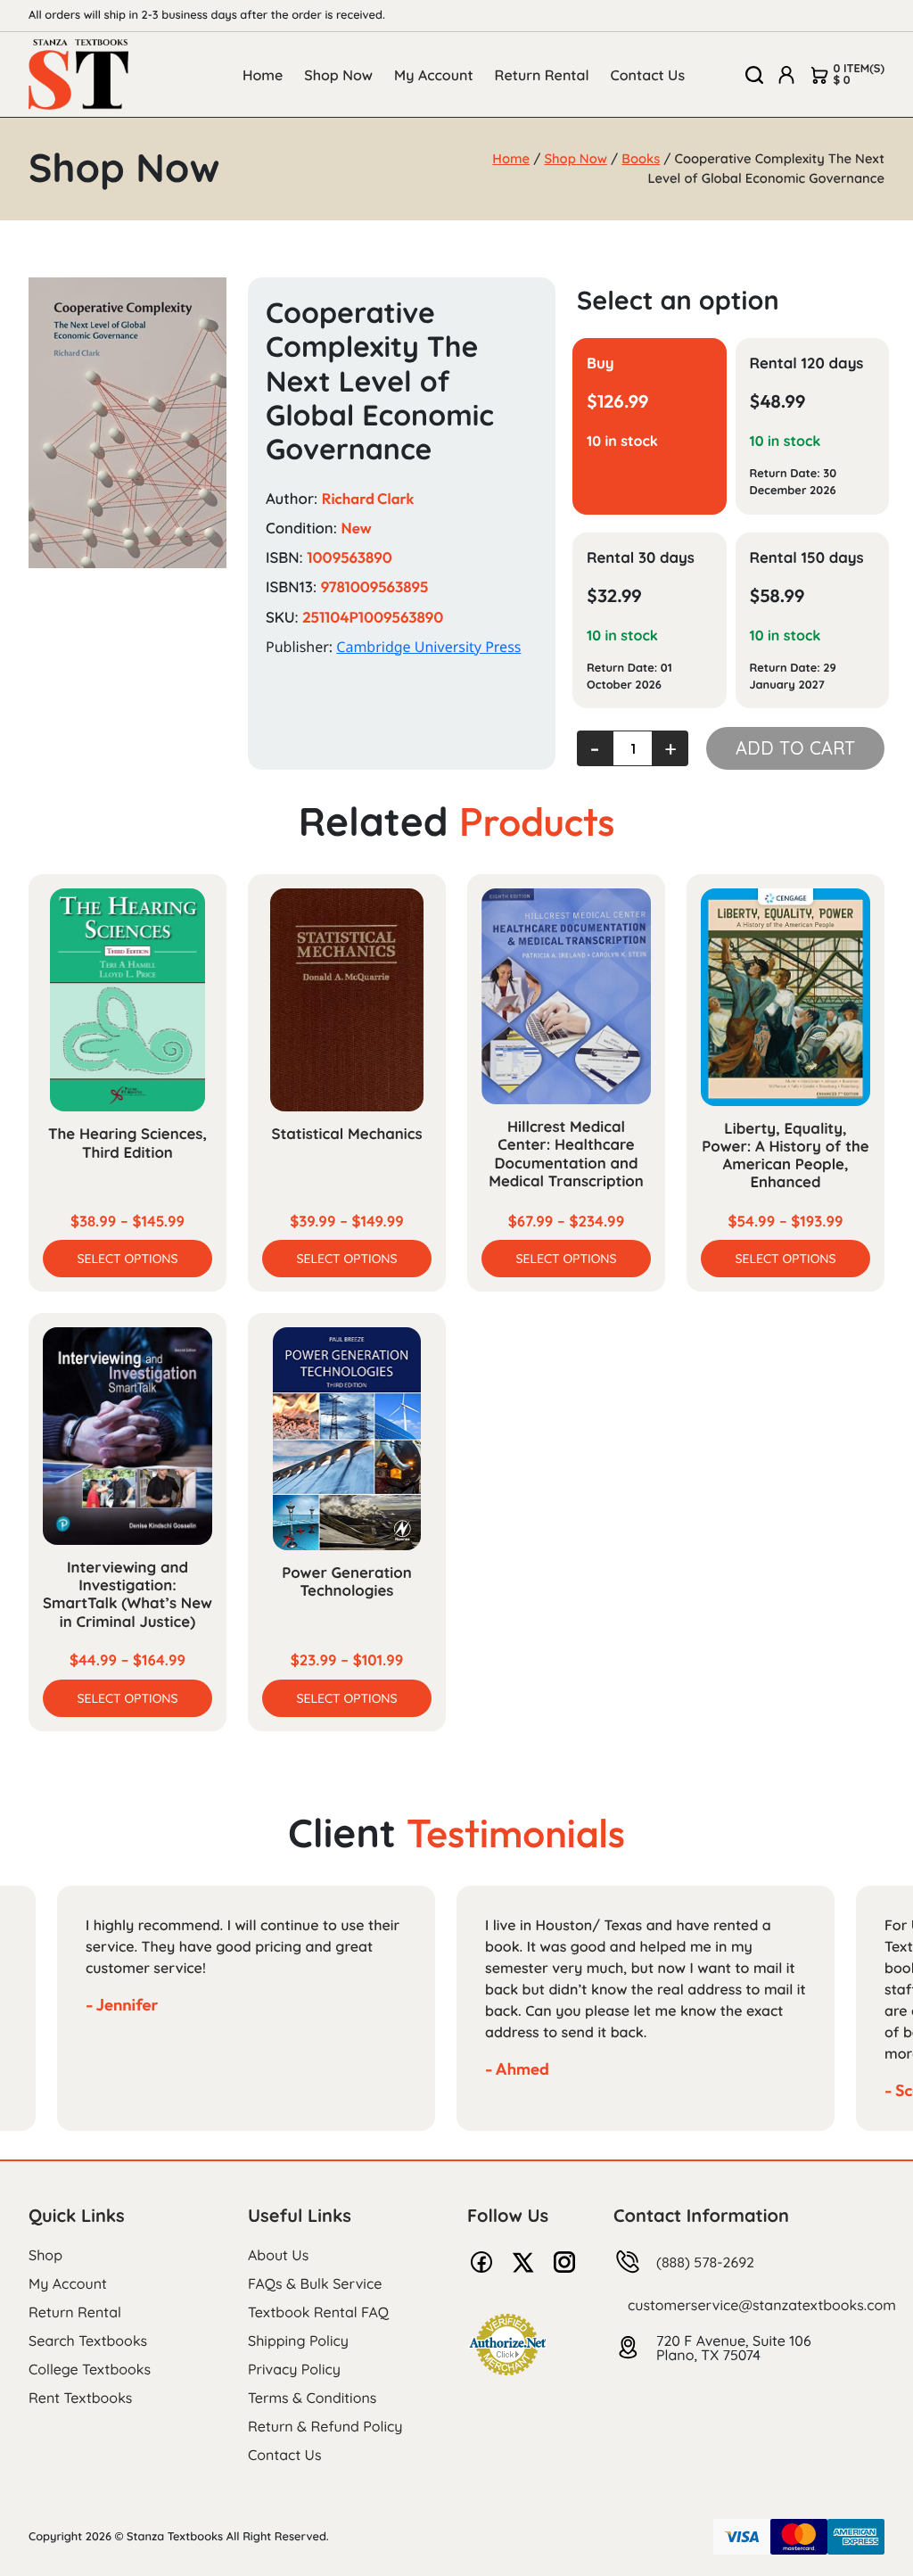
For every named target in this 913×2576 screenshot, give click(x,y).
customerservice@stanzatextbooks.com (762, 2305)
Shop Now (338, 75)
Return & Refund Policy (325, 2426)
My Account (434, 75)
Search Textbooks (88, 2341)
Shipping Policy (298, 2341)
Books (641, 158)
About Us (278, 2255)
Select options (127, 1259)
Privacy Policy (294, 2369)
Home (263, 75)
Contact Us (648, 75)
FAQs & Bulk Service (315, 2283)
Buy (600, 363)
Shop (45, 2255)
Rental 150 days (807, 558)
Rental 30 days (641, 558)
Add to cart (795, 748)
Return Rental (542, 75)
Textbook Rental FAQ (318, 2312)
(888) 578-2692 (705, 2262)
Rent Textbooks (80, 2398)
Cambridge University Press (428, 647)
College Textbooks (90, 2369)
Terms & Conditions (312, 2398)
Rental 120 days (807, 363)
